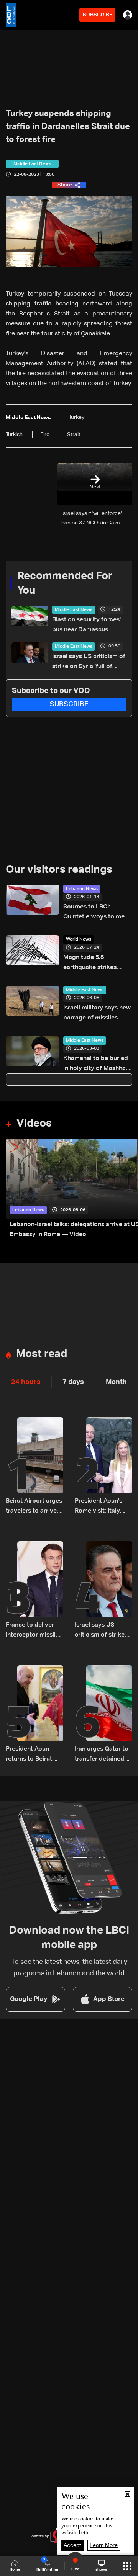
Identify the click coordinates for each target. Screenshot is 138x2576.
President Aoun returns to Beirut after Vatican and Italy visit (30, 1755)
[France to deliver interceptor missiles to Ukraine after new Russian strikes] (34, 1591)
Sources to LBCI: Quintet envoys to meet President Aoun (97, 913)
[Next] (128, 1189)
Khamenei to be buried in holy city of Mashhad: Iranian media (97, 1064)
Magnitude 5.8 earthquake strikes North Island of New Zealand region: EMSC (95, 963)
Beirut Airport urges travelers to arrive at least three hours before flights (34, 1507)
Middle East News (74, 610)
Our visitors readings (59, 870)
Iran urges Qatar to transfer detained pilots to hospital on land (103, 1755)
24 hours (26, 1382)
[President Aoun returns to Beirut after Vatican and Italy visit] (34, 1715)
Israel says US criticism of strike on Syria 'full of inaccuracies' (89, 662)
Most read (42, 1354)
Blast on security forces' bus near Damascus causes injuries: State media (86, 626)
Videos (34, 1124)
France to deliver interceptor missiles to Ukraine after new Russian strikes (34, 1631)
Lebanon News (82, 889)
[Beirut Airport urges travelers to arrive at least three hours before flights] (34, 1467)
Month (116, 1382)
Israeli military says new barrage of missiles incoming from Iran (97, 1014)
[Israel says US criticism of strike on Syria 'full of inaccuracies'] (103, 1591)
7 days (73, 1382)
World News (79, 939)
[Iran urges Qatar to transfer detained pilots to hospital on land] (103, 1715)
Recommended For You (65, 583)
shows (101, 2569)
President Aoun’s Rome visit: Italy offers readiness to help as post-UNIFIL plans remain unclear (103, 1507)
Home (15, 2569)
